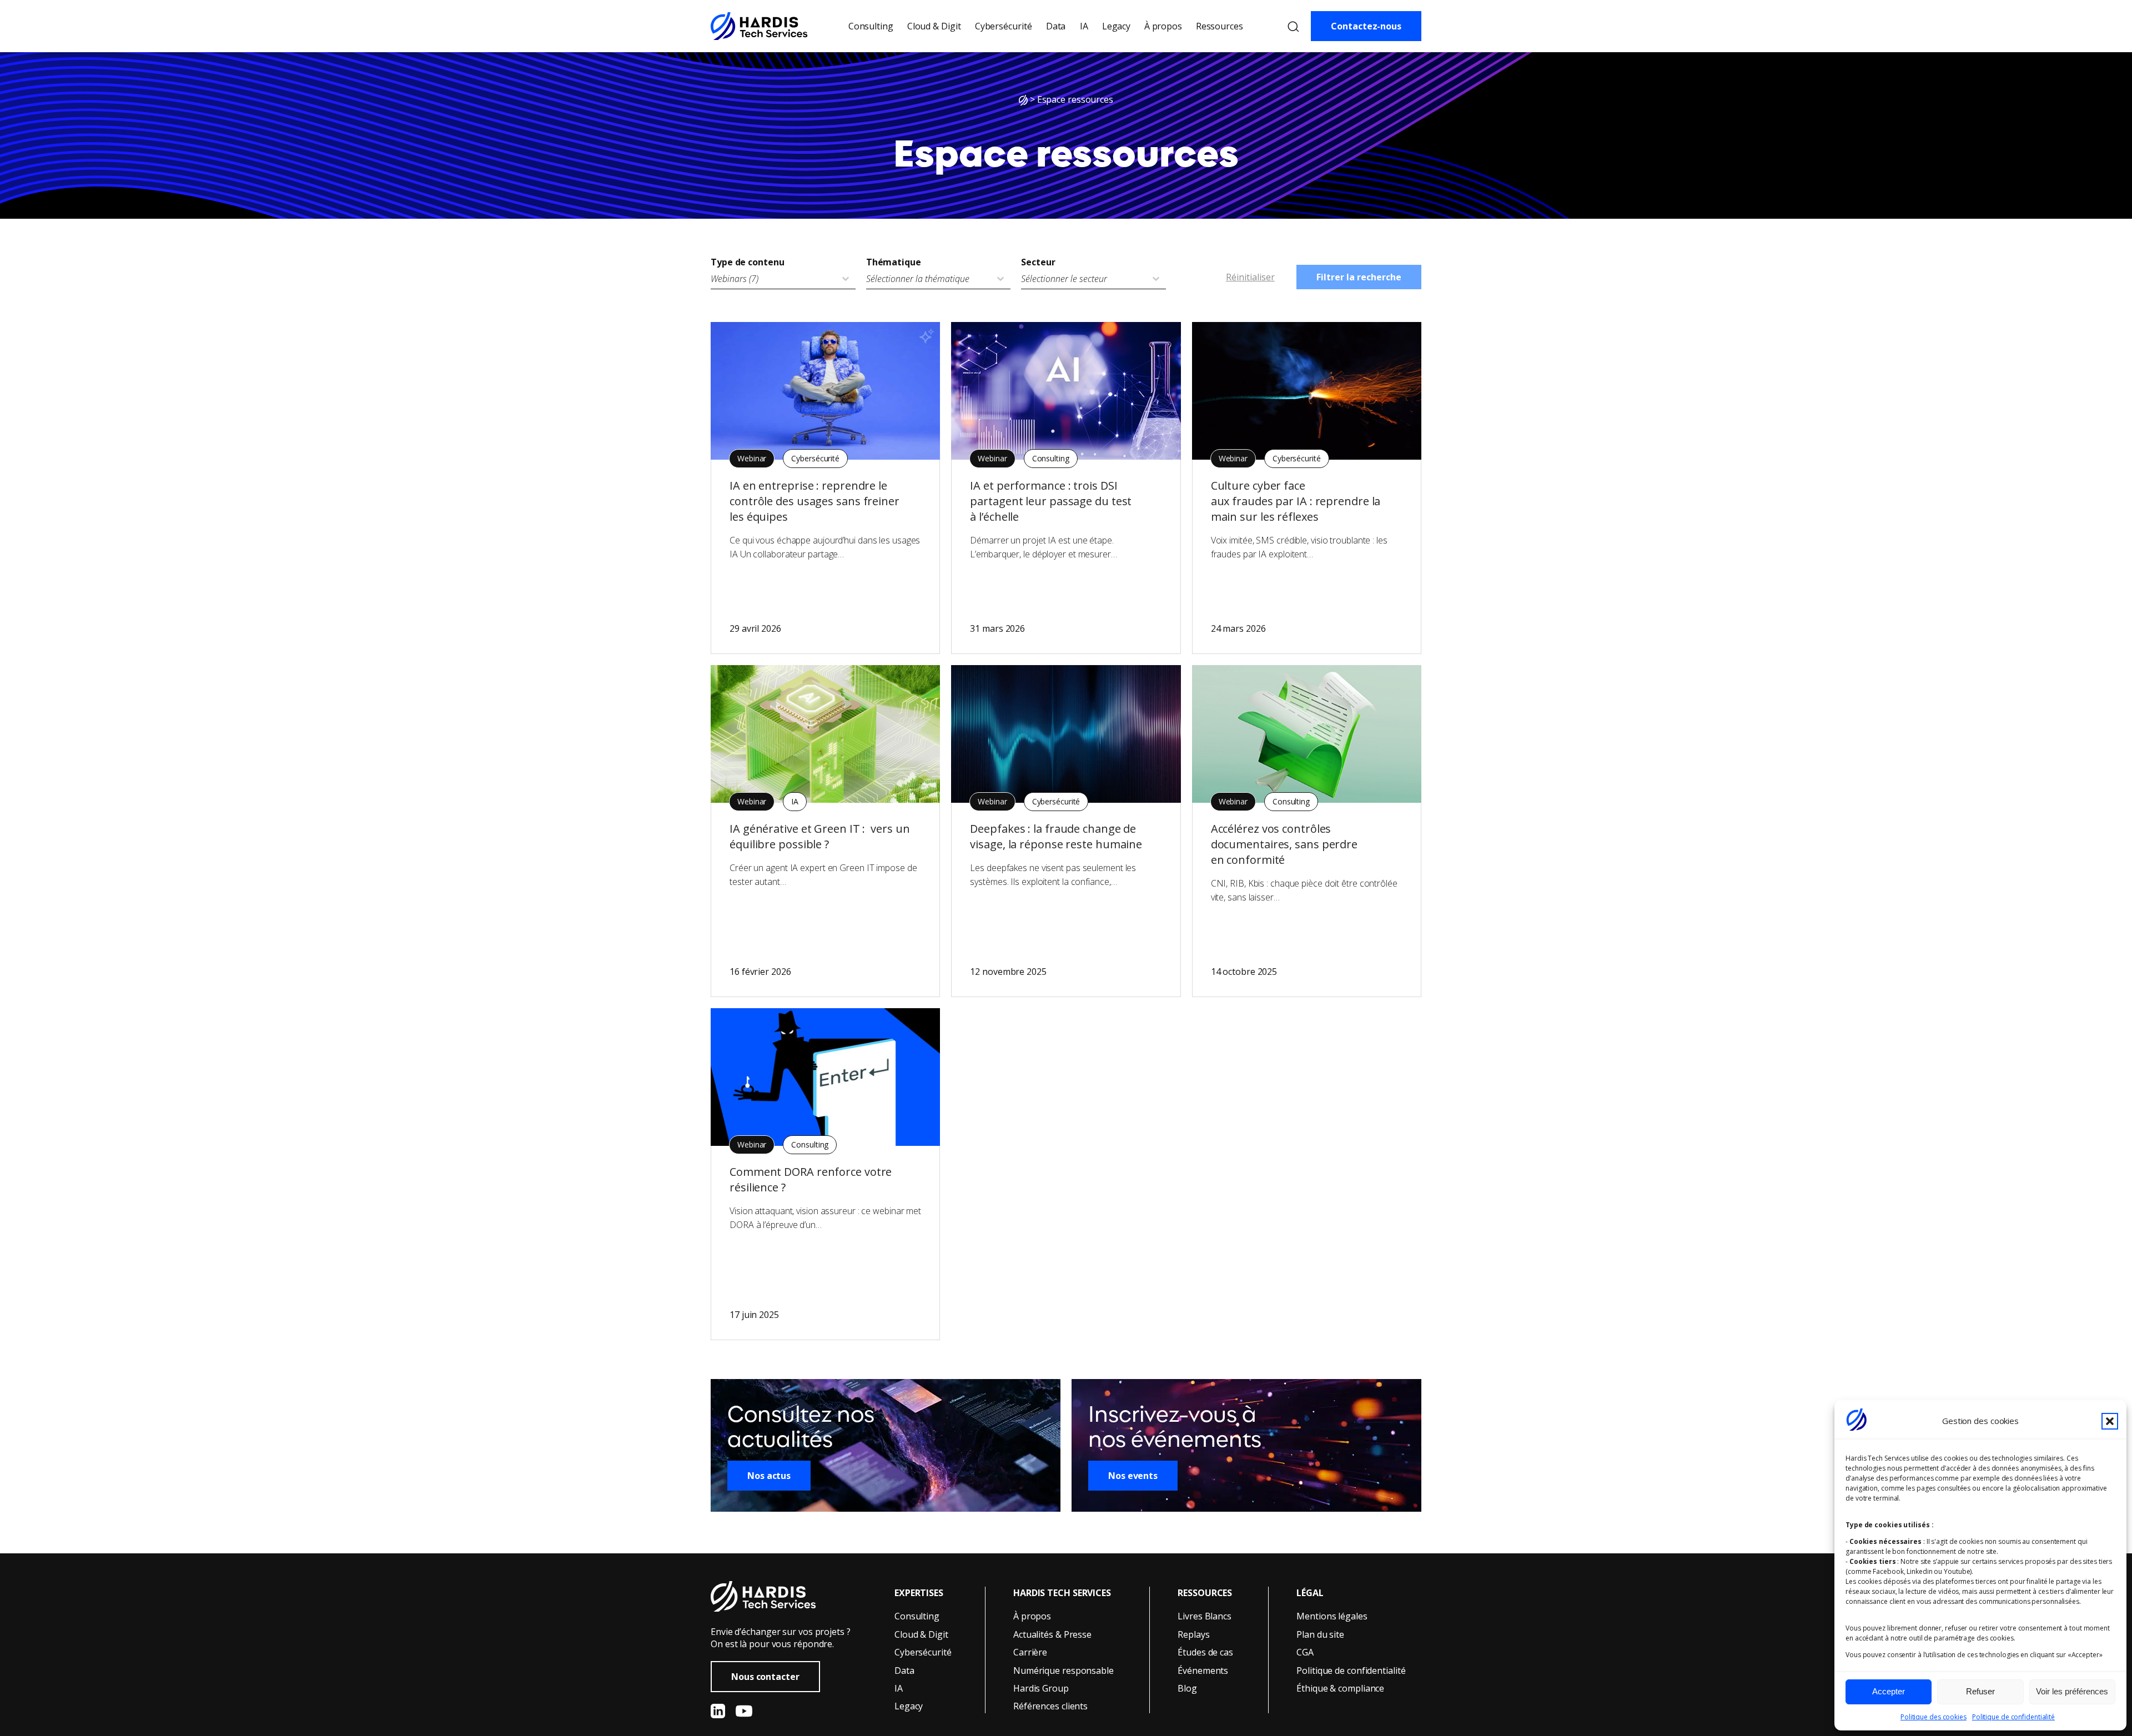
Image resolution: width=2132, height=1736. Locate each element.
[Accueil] (1023, 99)
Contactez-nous (1366, 26)
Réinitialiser (1250, 277)
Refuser (1980, 1691)
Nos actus (769, 1476)
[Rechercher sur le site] (1293, 26)
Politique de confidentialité (2013, 1717)
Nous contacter (765, 1677)
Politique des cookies (1934, 1717)
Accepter (1889, 1691)
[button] (2110, 1421)
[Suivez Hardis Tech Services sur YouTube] (744, 1711)
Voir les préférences (2072, 1691)
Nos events (1133, 1476)
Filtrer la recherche (1359, 277)
